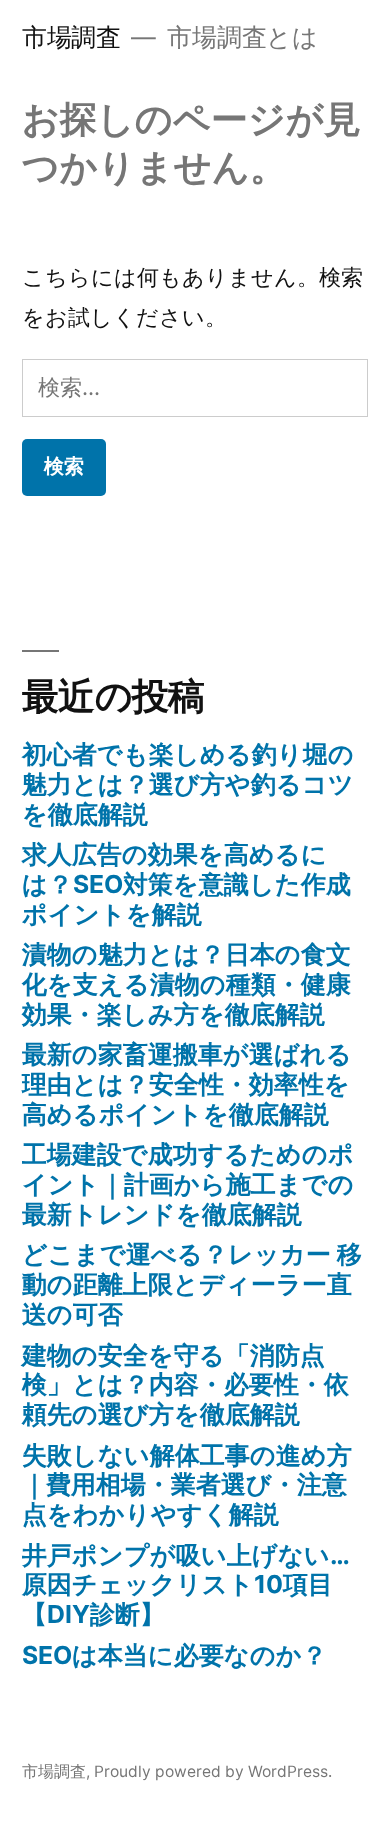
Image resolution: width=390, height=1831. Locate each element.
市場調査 (71, 37)
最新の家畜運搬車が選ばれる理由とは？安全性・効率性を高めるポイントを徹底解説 (187, 1083)
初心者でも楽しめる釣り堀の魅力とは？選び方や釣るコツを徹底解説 (188, 783)
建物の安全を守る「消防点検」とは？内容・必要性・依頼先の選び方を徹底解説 (185, 1384)
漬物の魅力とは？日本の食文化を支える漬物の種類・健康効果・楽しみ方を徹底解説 (186, 983)
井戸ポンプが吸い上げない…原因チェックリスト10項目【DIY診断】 (186, 1584)
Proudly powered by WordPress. (213, 1771)
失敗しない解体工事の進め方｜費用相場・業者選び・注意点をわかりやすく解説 (187, 1484)
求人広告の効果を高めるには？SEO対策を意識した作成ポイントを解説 (186, 883)
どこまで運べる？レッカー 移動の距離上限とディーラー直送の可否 (192, 1283)
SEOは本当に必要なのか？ (174, 1655)
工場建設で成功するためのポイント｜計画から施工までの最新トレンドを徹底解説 (188, 1183)
